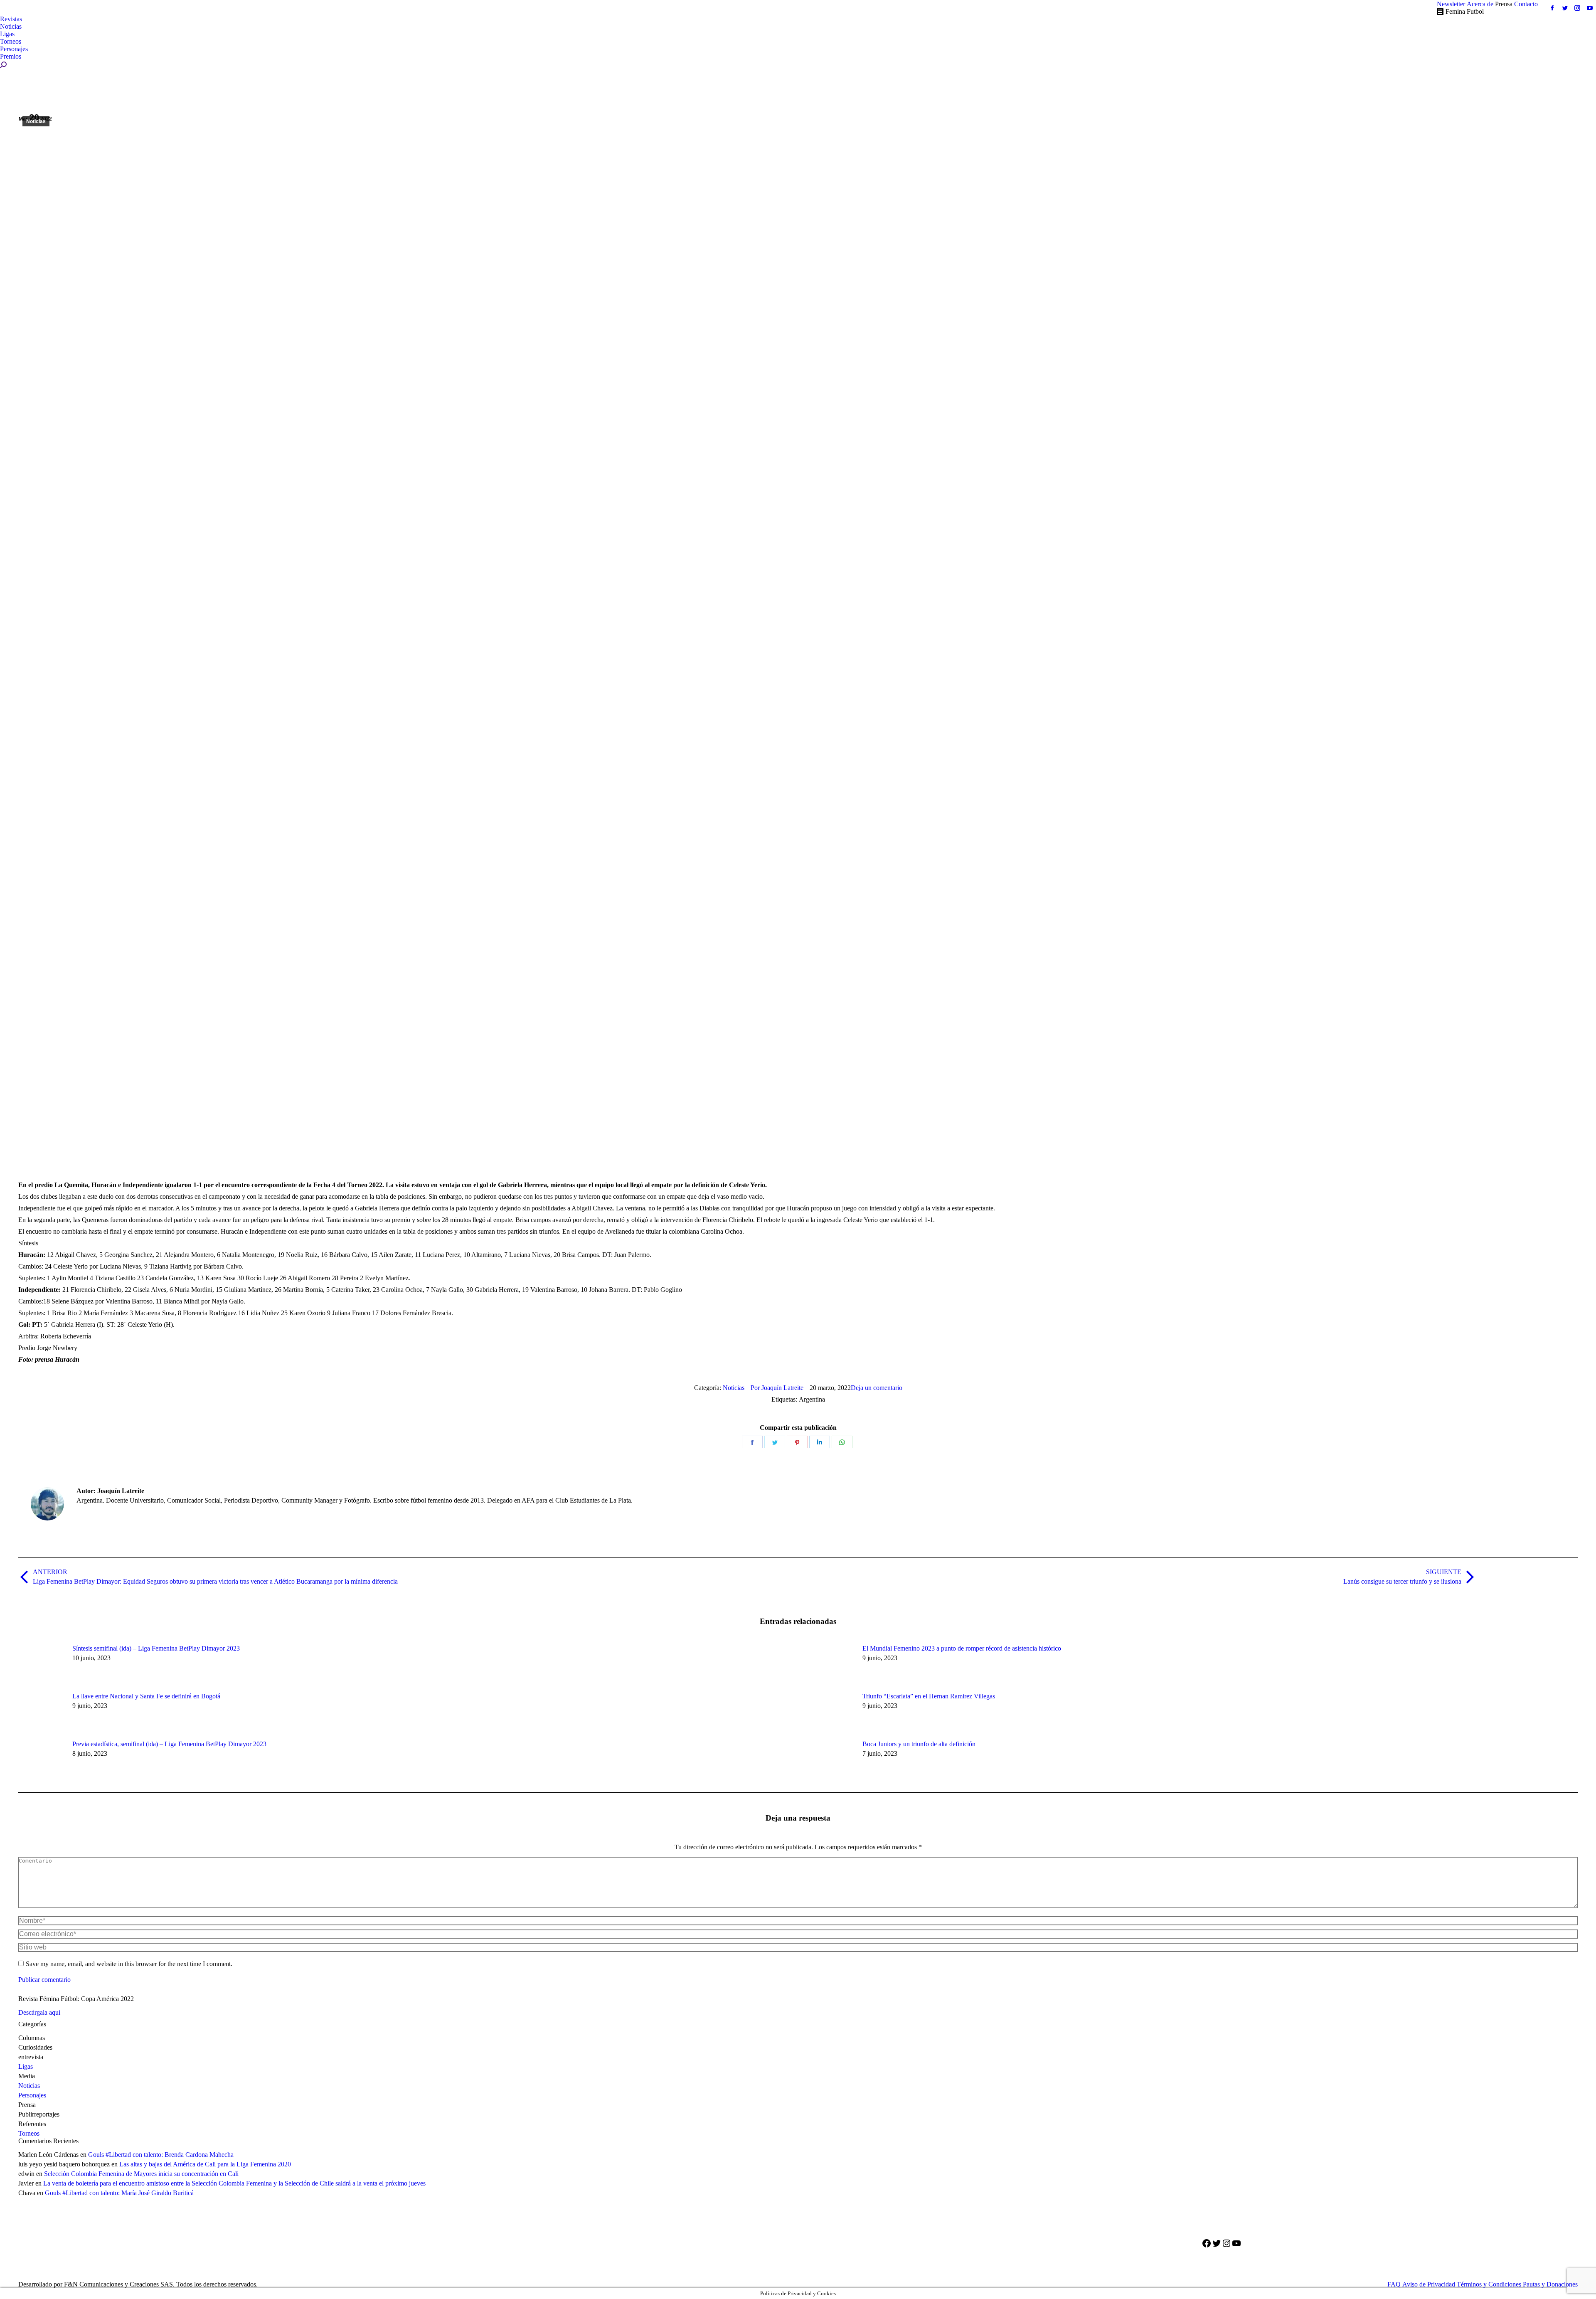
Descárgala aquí (39, 2012)
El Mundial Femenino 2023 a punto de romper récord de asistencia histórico (962, 1648)
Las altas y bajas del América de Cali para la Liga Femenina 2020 (205, 2164)
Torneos (29, 2133)
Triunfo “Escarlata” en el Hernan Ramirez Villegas (929, 1696)
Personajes (32, 2095)
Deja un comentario (877, 1388)
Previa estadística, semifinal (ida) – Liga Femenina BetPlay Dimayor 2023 (169, 1744)
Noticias (36, 121)
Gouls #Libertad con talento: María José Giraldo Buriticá (119, 2193)
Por (777, 1388)
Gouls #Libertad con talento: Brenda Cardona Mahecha (161, 2155)
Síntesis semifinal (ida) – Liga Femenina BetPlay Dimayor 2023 (156, 1648)
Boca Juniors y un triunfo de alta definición (919, 1744)
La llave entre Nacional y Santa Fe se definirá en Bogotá (146, 1696)
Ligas (26, 2066)
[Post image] (41, 1663)
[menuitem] (1451, 4)
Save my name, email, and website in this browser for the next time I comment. (129, 1964)
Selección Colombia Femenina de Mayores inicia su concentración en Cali (141, 2174)
